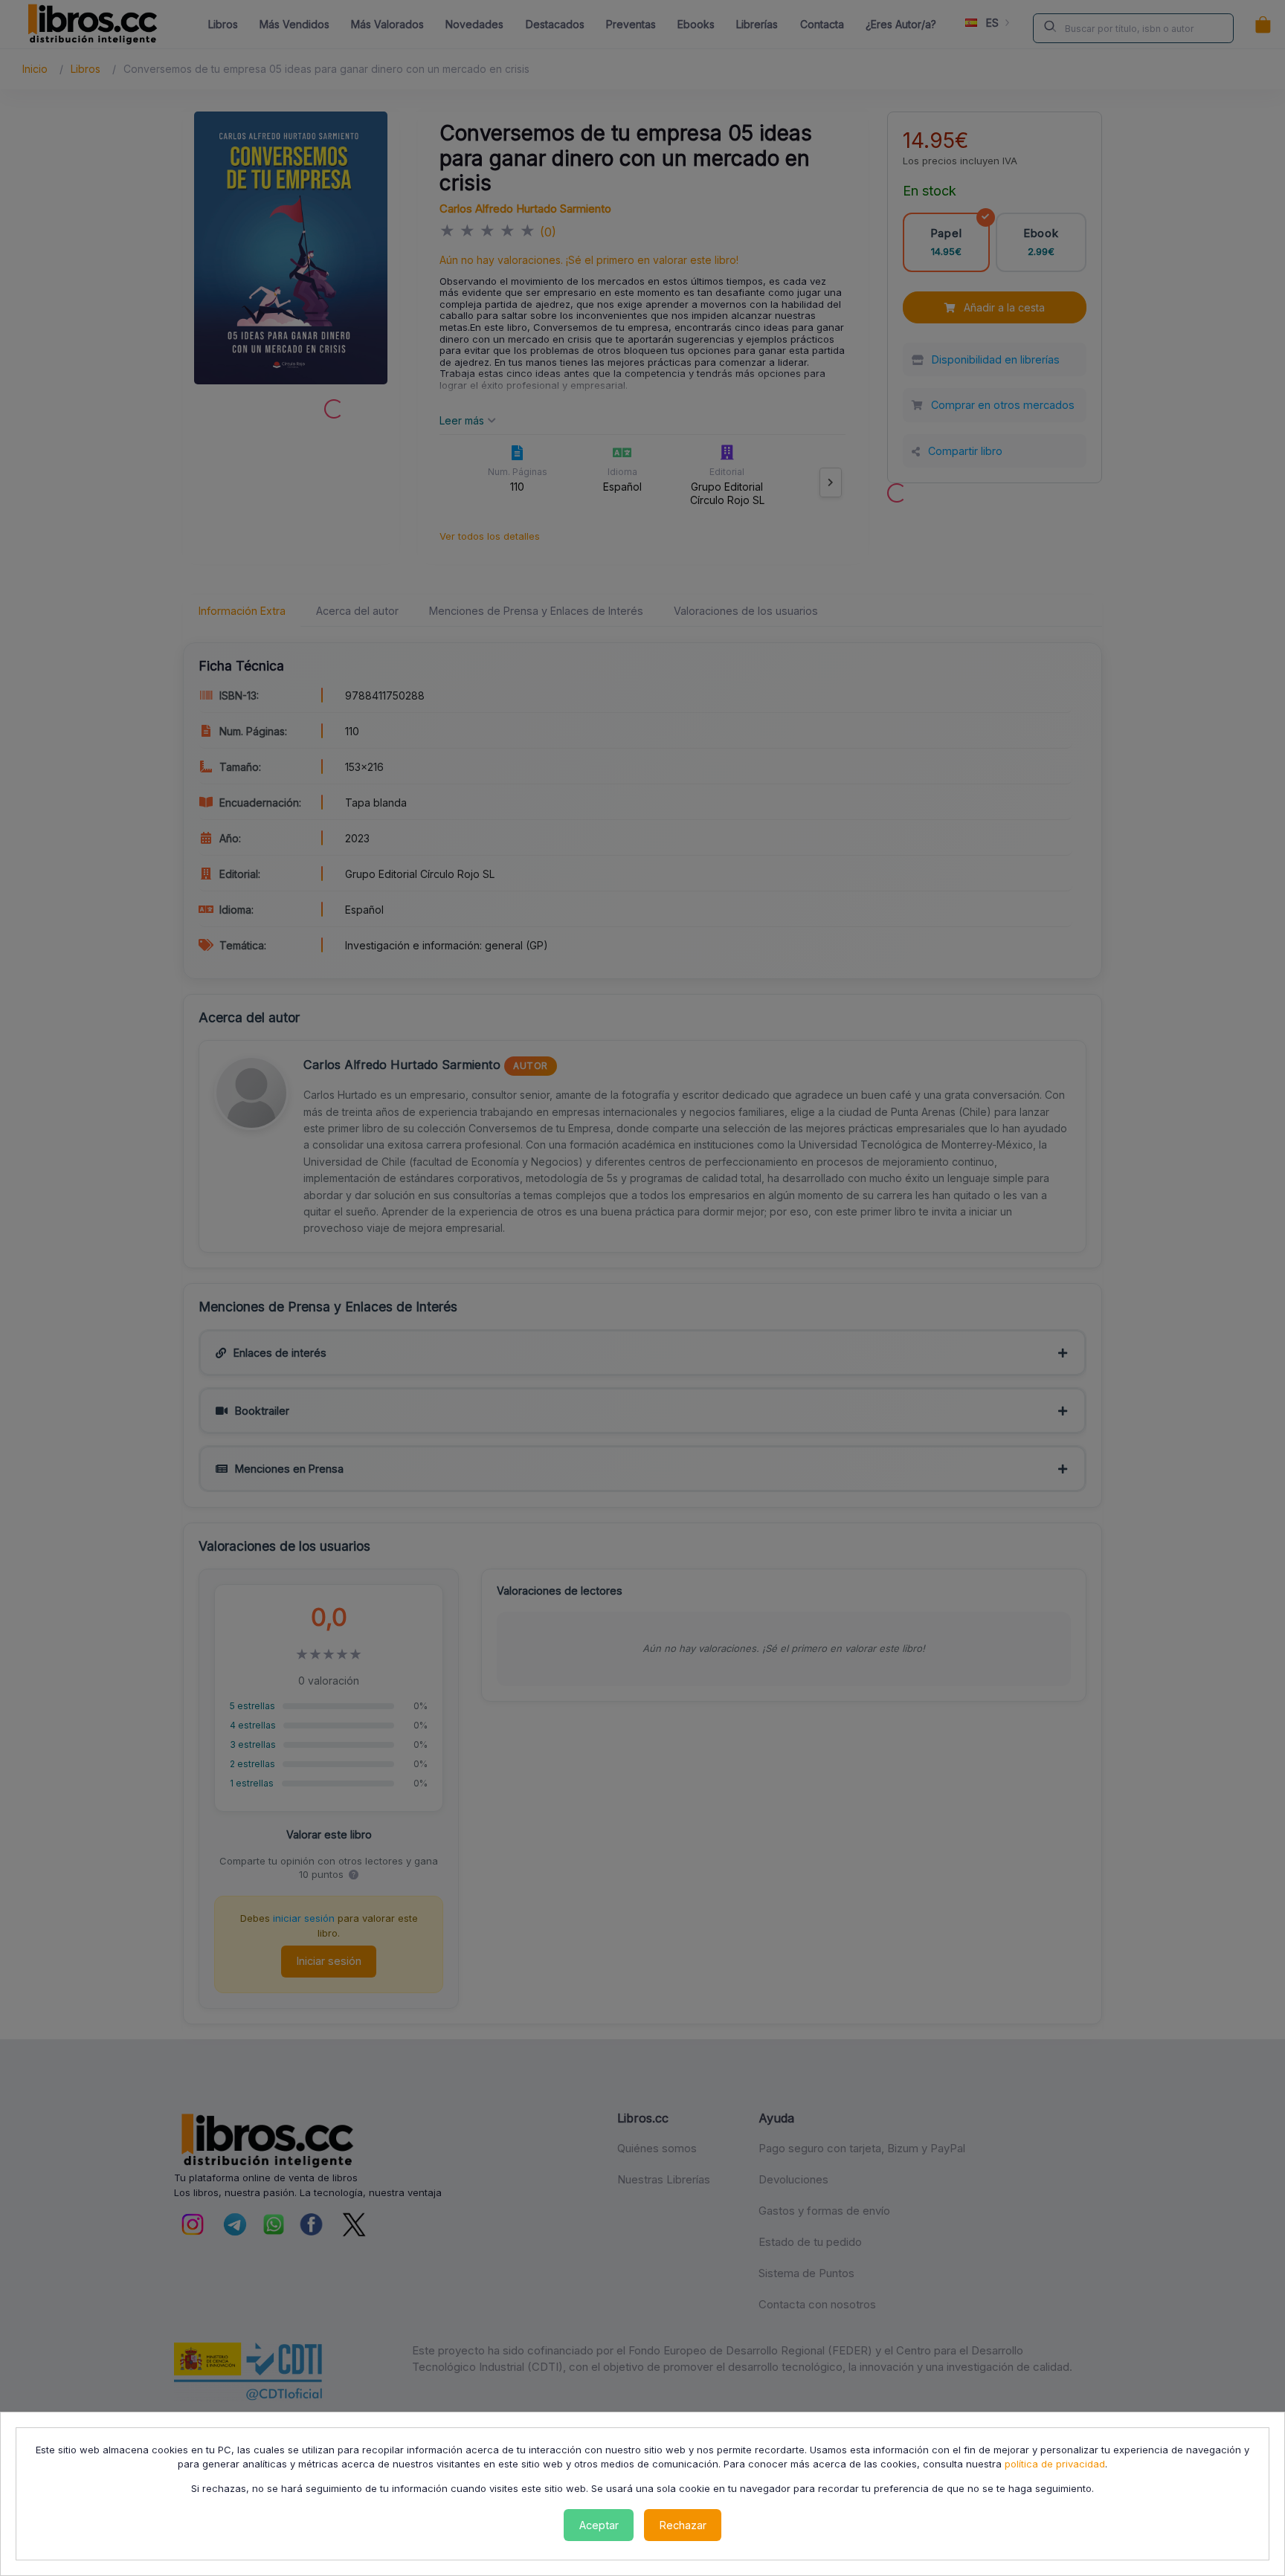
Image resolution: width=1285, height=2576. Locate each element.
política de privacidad (1055, 2464)
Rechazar (683, 2525)
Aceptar (599, 2525)
